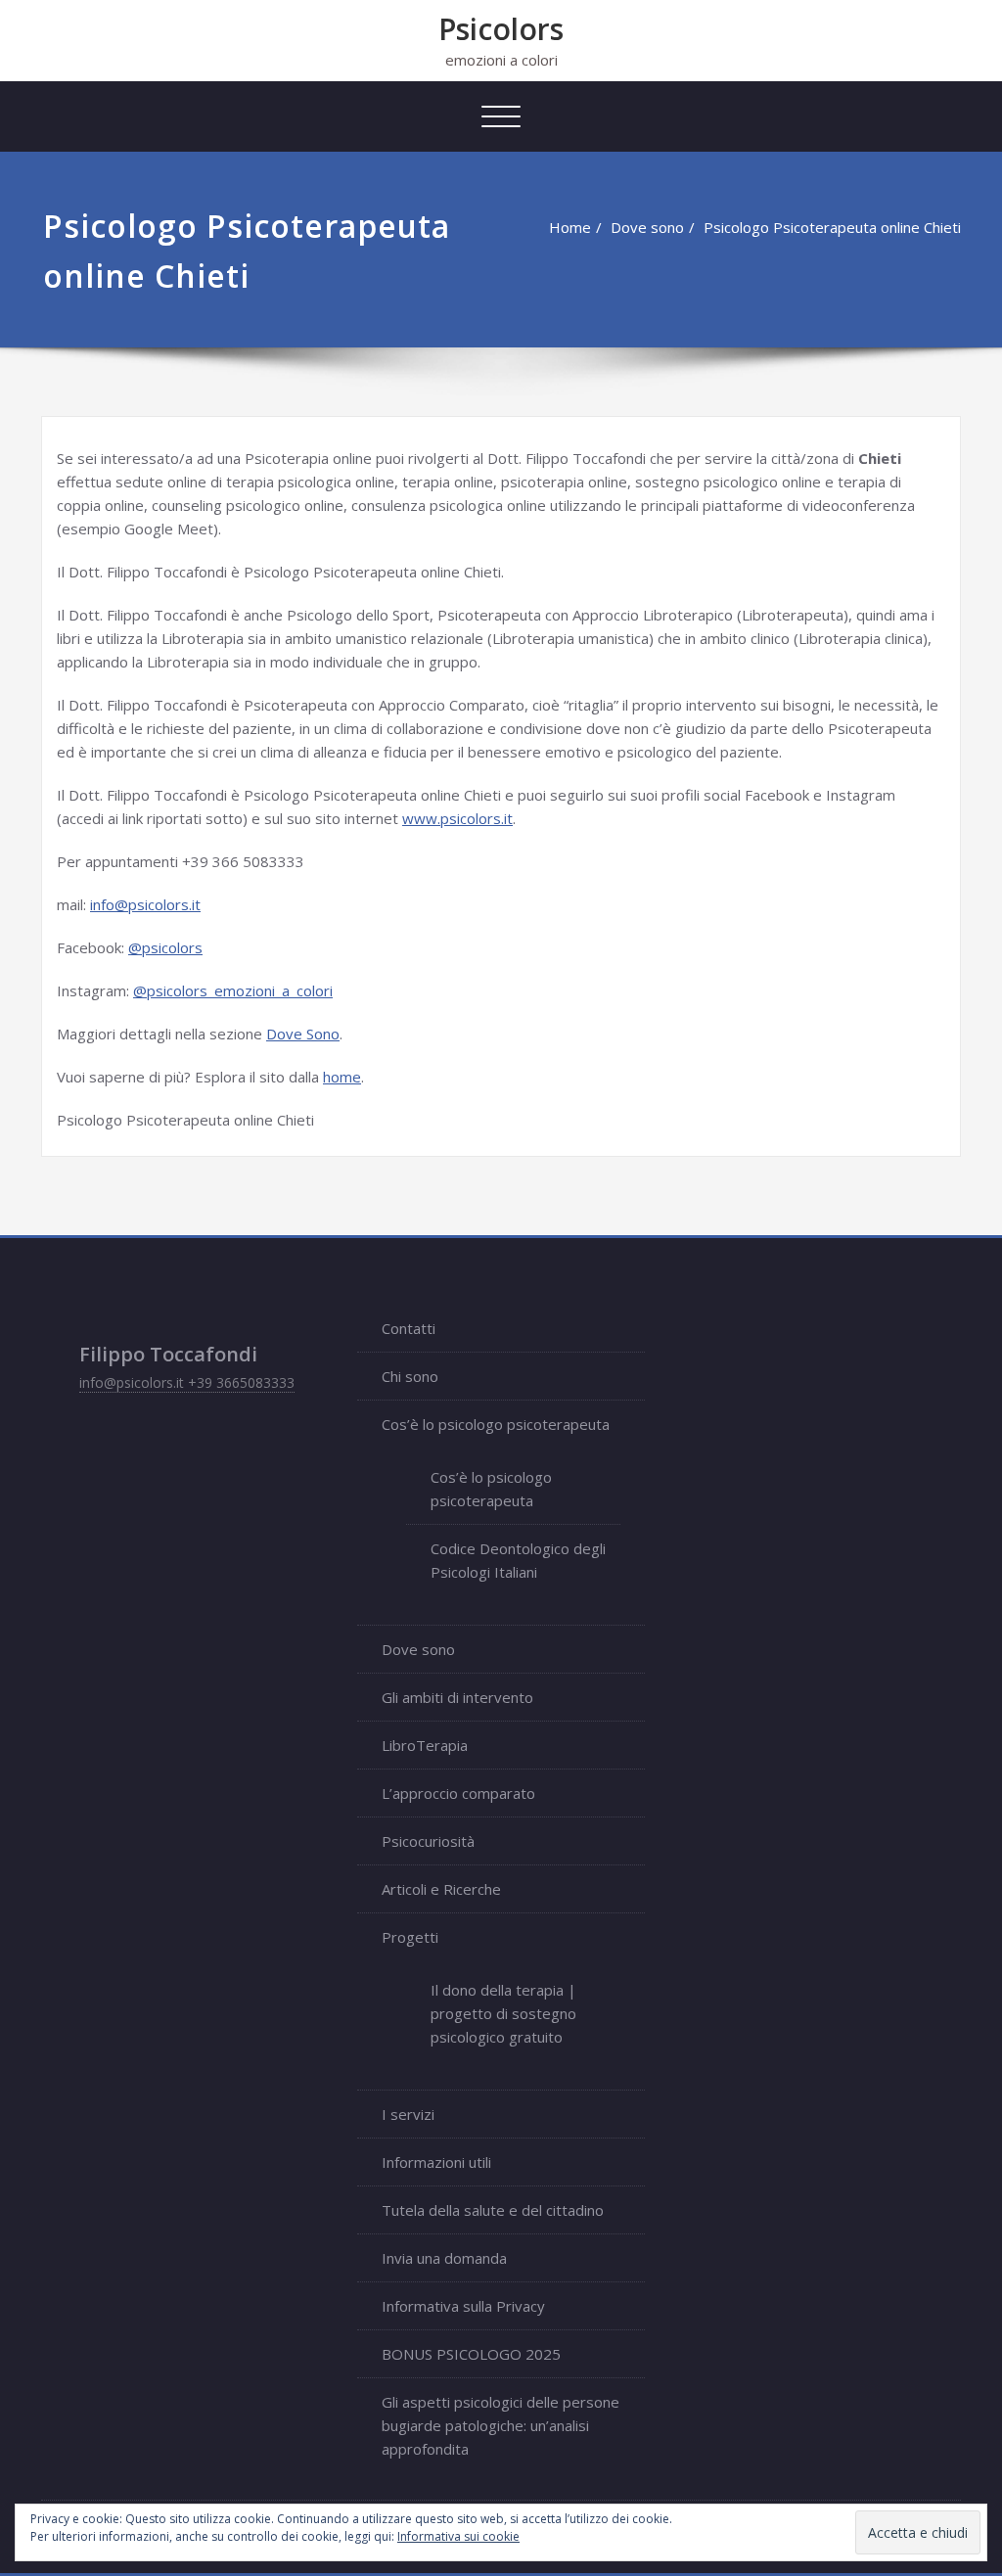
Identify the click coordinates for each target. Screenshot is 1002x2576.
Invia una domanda (444, 2258)
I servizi (408, 2114)
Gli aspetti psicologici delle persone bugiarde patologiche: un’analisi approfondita (501, 2425)
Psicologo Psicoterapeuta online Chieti (832, 227)
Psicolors (501, 29)
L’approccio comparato (458, 1793)
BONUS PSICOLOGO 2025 (471, 2354)
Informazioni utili (436, 2162)
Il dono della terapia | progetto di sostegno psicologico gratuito (503, 2013)
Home (570, 227)
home (342, 1077)
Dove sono (647, 227)
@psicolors (165, 947)
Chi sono (410, 1376)
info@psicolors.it (145, 904)
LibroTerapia (425, 1745)
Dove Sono (303, 1034)
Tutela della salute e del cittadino (493, 2210)
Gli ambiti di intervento (457, 1697)
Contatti (409, 1328)
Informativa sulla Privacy (463, 2306)
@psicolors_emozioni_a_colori (233, 990)
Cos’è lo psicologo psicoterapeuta (496, 1424)
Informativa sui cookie (458, 2536)
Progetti (410, 1937)
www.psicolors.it (457, 818)
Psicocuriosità (428, 1841)
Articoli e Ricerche (441, 1889)
